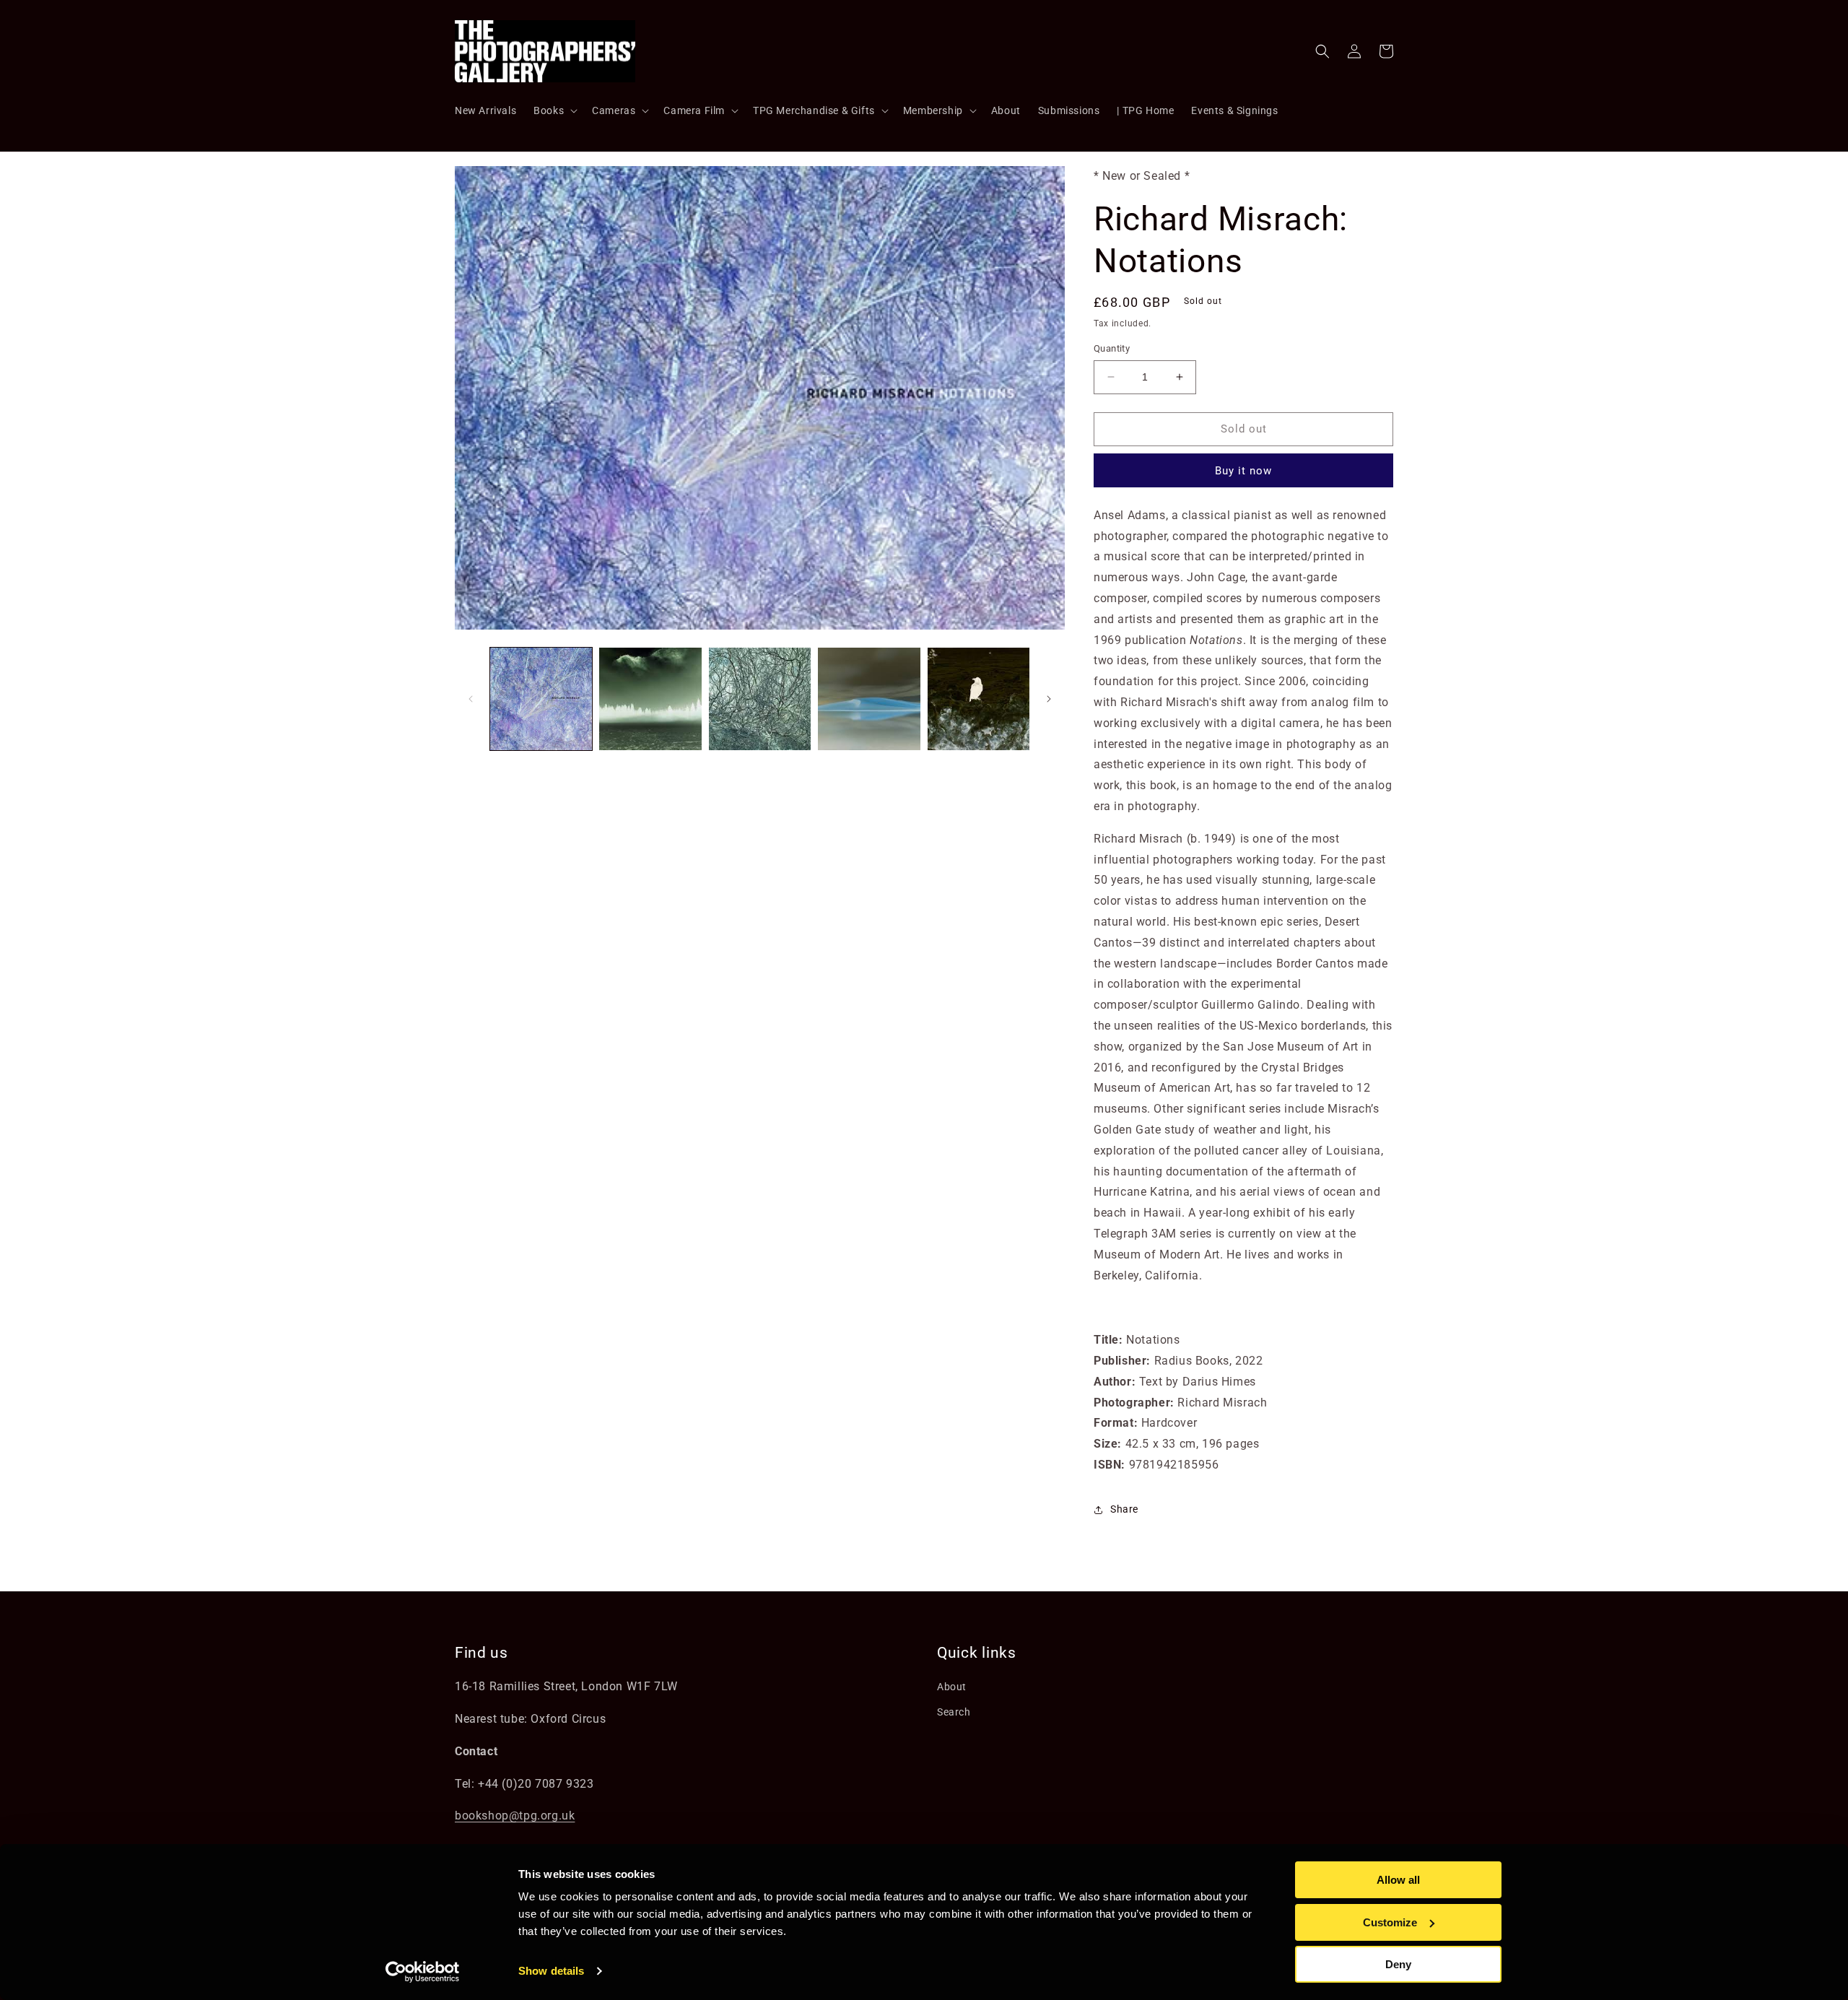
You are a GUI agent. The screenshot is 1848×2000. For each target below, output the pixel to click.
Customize (1390, 1922)
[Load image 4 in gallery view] (869, 699)
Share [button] (1124, 1509)
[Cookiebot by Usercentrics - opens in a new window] (423, 1972)
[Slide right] (1049, 699)
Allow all (1398, 1880)
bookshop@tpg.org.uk (515, 1816)
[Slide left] (471, 699)
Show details (551, 1971)
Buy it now (1243, 471)
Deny (1398, 1964)
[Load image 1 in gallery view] (541, 699)
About (952, 1687)
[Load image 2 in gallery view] (650, 699)
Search (954, 1712)
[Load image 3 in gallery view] (760, 699)
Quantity (1112, 348)
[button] (554, 110)
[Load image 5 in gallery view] (979, 699)
